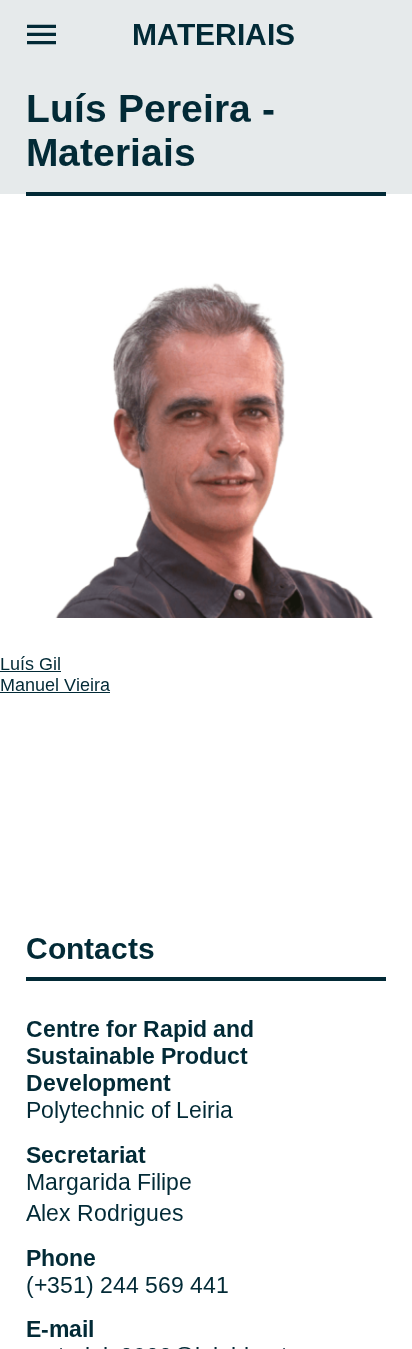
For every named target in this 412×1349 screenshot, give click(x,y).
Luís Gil (30, 664)
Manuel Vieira (55, 685)
